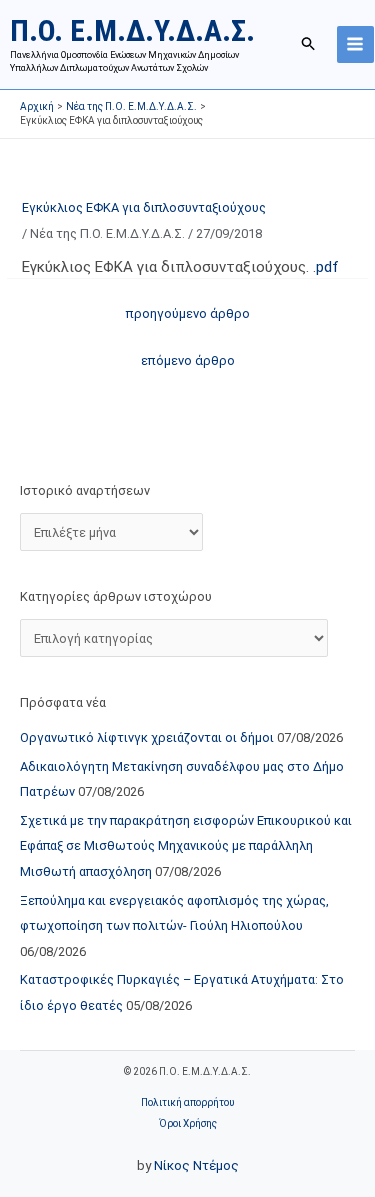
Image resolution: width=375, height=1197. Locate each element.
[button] (309, 44)
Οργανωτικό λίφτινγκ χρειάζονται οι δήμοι (147, 737)
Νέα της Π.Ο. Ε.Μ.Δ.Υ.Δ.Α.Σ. (107, 233)
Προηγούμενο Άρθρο (188, 313)
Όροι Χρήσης (188, 1123)
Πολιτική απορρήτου (187, 1102)
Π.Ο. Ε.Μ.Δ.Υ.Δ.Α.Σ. (132, 30)
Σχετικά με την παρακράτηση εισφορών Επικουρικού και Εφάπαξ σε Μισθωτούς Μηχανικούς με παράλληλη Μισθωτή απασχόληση (186, 846)
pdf (327, 267)
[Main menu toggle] (355, 44)
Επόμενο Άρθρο (188, 360)
